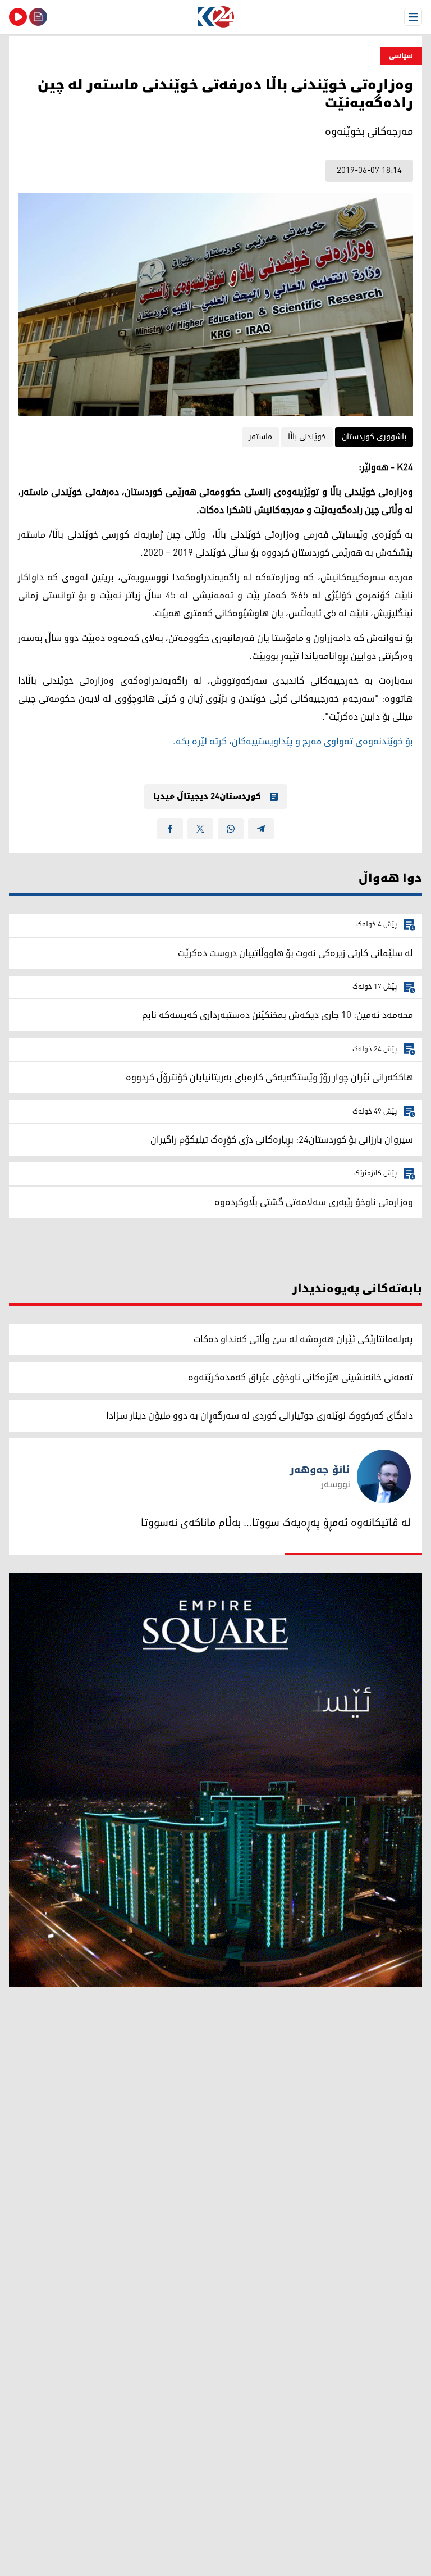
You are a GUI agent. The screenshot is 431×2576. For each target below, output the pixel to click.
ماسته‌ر (260, 437)
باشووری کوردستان (374, 437)
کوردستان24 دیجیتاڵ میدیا (207, 797)
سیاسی (401, 56)
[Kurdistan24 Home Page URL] (215, 17)
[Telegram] (261, 829)
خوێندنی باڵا (307, 437)
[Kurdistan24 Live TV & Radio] (18, 17)
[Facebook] (170, 829)
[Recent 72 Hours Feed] (38, 17)
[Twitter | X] (200, 829)
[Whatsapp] (231, 829)
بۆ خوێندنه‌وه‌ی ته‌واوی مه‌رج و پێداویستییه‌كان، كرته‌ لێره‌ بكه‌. (293, 742)
